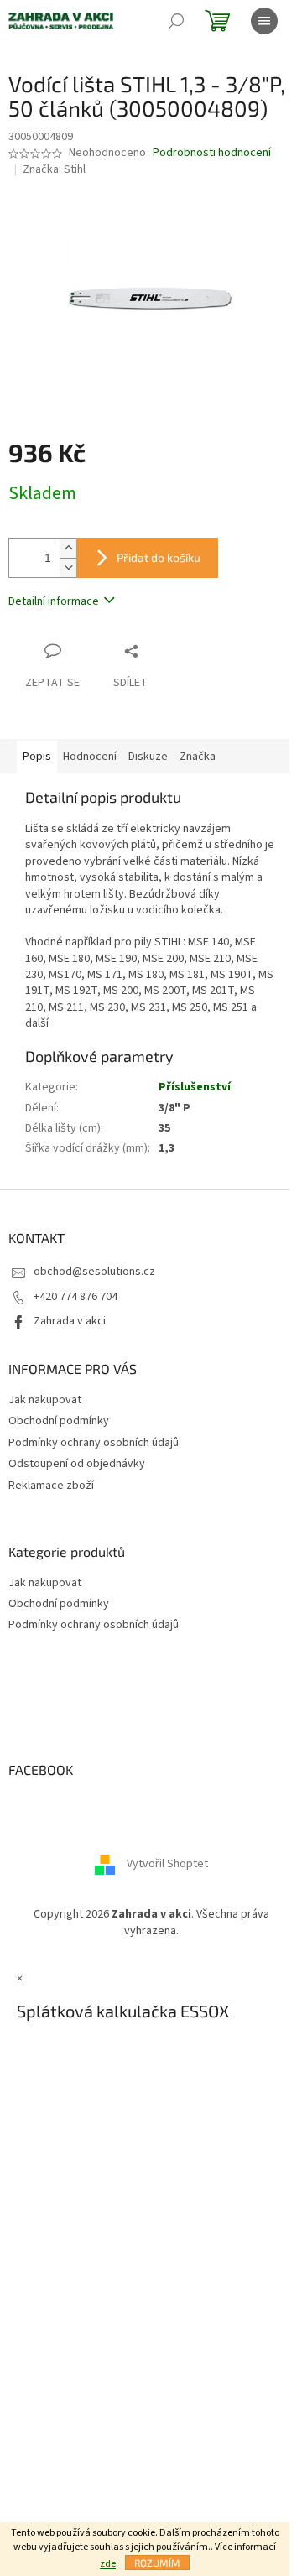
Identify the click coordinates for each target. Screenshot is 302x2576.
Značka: (54, 169)
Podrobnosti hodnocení (212, 153)
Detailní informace (54, 601)
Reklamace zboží (51, 1486)
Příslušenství (195, 1087)
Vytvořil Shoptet (167, 1865)
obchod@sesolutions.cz (94, 1272)
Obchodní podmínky (59, 1421)
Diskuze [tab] (148, 757)
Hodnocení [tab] (90, 757)
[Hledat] (176, 21)
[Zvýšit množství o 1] (68, 548)
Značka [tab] (198, 757)
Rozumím (157, 2563)
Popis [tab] (37, 757)
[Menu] (264, 21)
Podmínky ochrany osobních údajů (94, 1443)
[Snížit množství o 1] (68, 567)
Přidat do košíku (159, 557)
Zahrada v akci (70, 1321)
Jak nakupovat (45, 1400)
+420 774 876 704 (75, 1297)
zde (108, 2564)
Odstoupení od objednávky (77, 1464)
